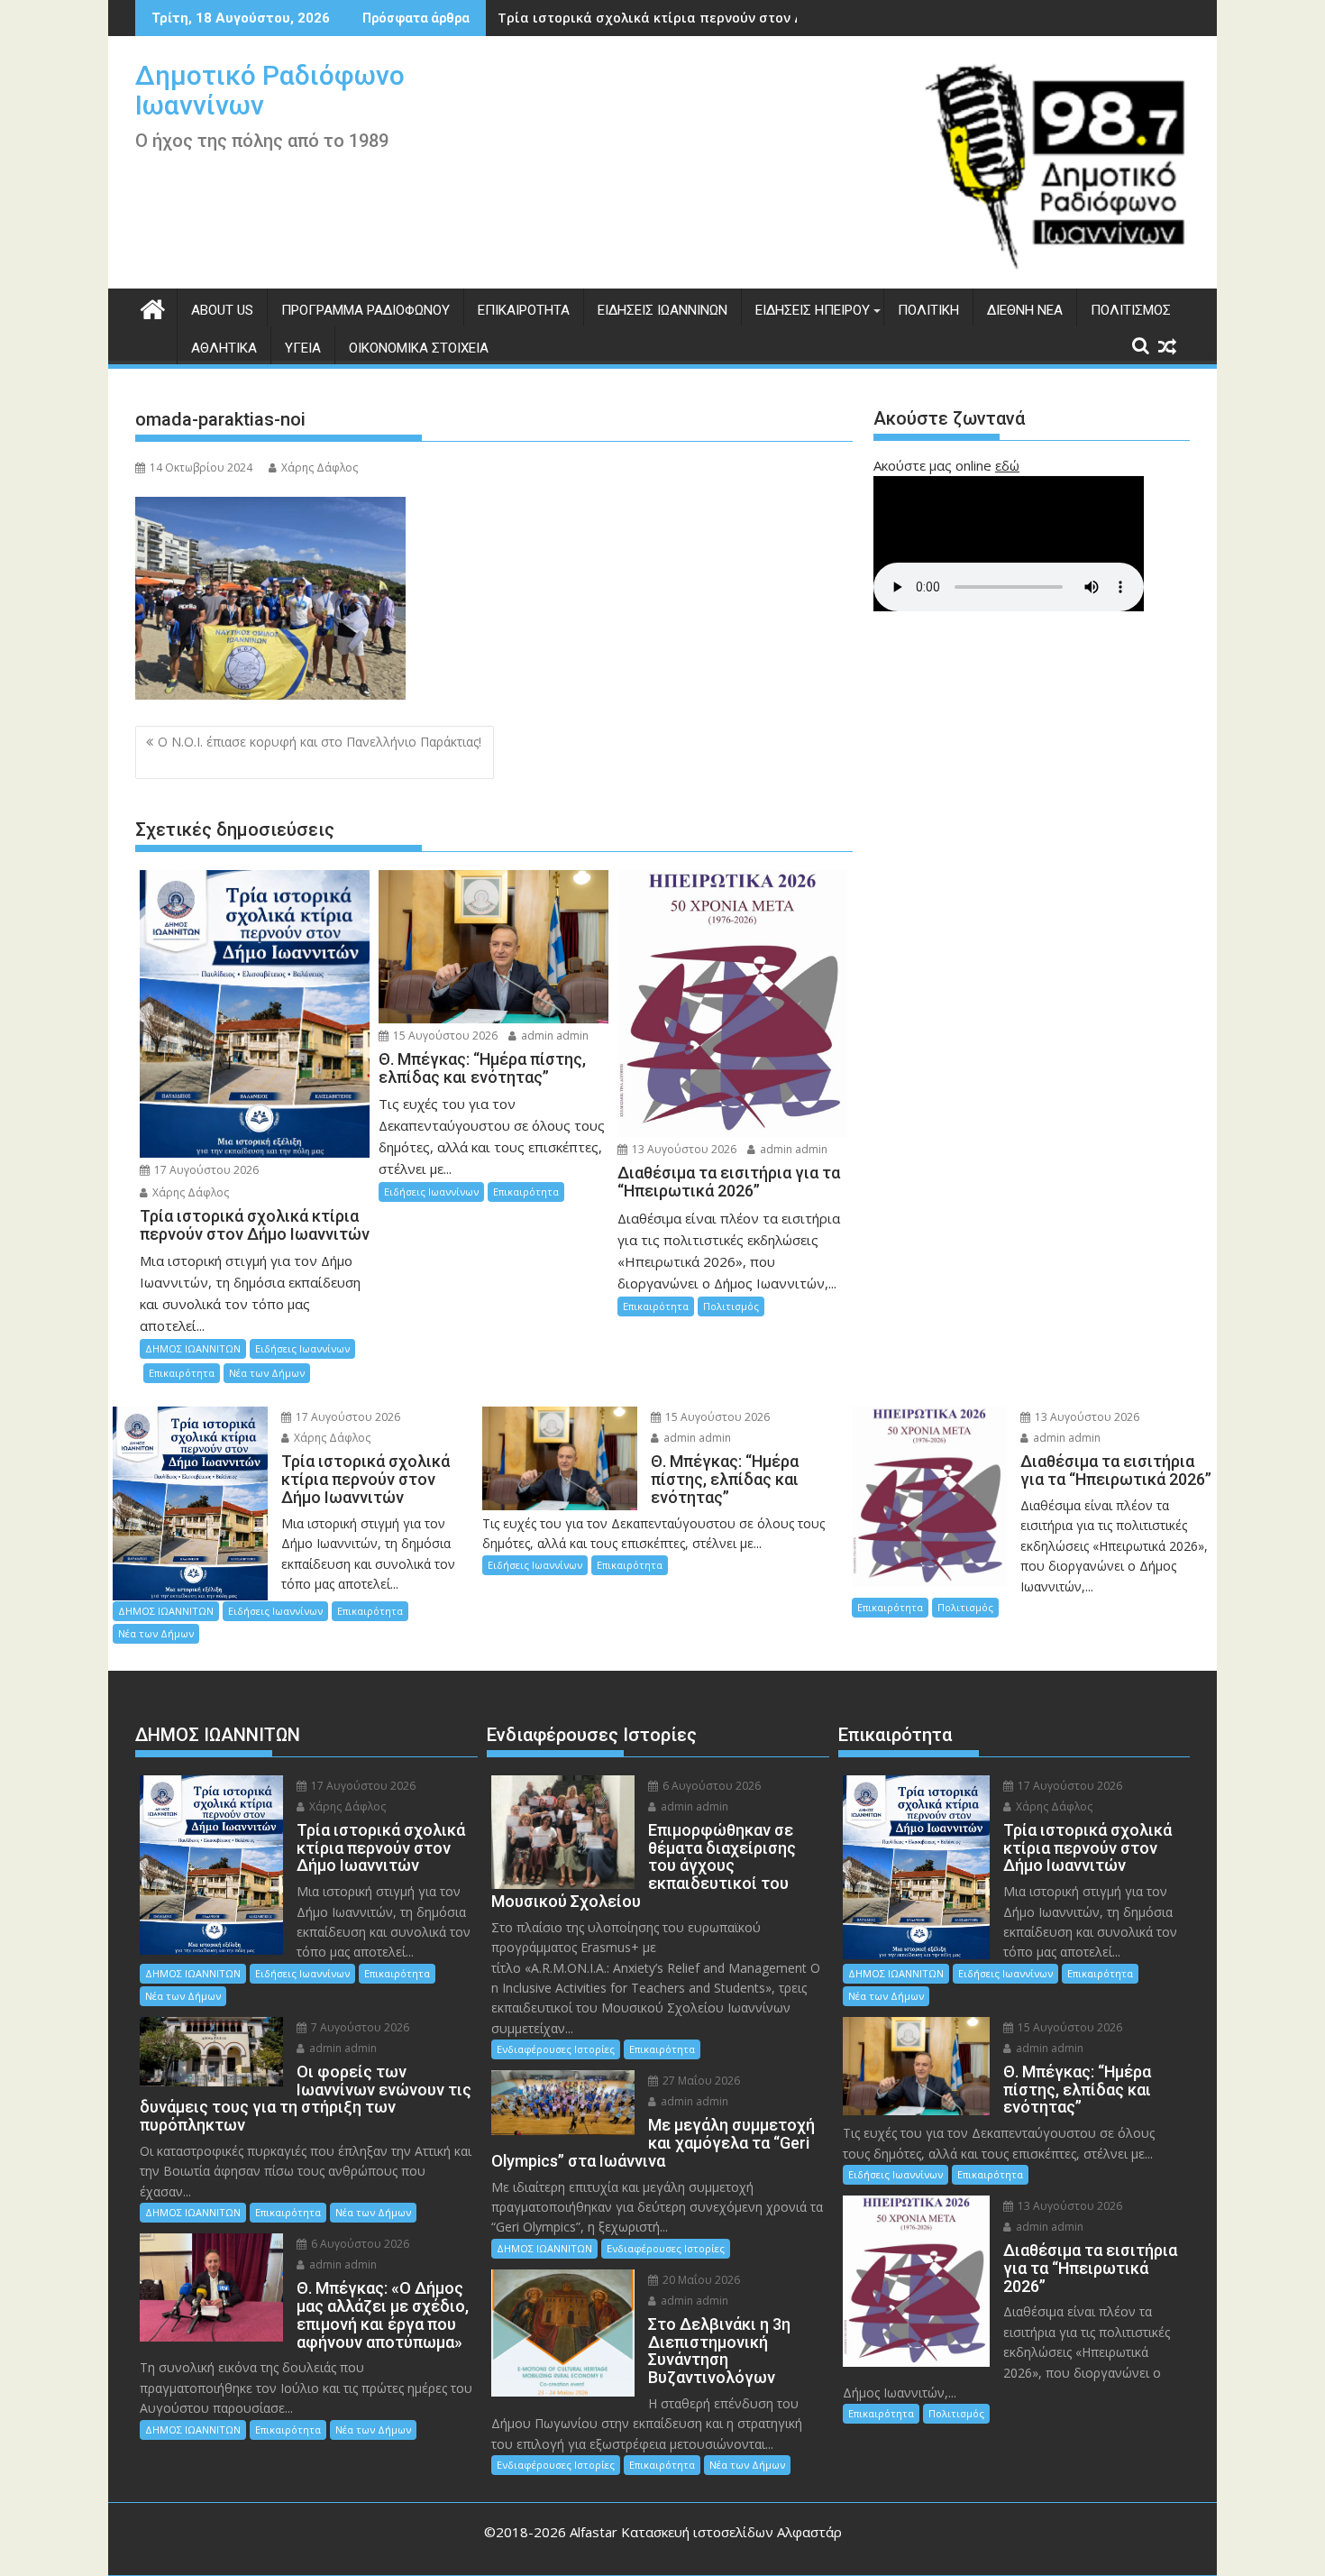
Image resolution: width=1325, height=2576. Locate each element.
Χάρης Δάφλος (320, 468)
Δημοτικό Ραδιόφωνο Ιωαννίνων (270, 90)
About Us (222, 310)
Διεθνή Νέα (1025, 310)
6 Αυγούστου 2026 (359, 2244)
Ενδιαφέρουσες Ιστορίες (556, 2049)
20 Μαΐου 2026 (700, 2280)
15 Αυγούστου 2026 (444, 1036)
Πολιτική (928, 310)
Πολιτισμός (1131, 310)
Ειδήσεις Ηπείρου (813, 310)
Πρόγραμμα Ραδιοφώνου (366, 310)
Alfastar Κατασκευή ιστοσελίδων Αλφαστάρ (706, 2532)
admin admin (553, 1036)
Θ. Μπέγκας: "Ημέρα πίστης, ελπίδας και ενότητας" (666, 18)
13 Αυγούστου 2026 (683, 1149)
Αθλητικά (224, 348)
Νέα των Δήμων (267, 1373)
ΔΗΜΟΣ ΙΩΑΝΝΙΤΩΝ (193, 1348)
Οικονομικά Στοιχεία (419, 348)
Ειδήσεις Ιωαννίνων (662, 310)
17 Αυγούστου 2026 (205, 1170)
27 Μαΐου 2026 (700, 2081)
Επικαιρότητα (524, 310)
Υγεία (303, 348)
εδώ (1007, 465)
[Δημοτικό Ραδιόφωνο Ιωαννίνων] (153, 307)
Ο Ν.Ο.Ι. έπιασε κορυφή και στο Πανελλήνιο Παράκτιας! (311, 752)
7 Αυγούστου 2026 (359, 2027)
